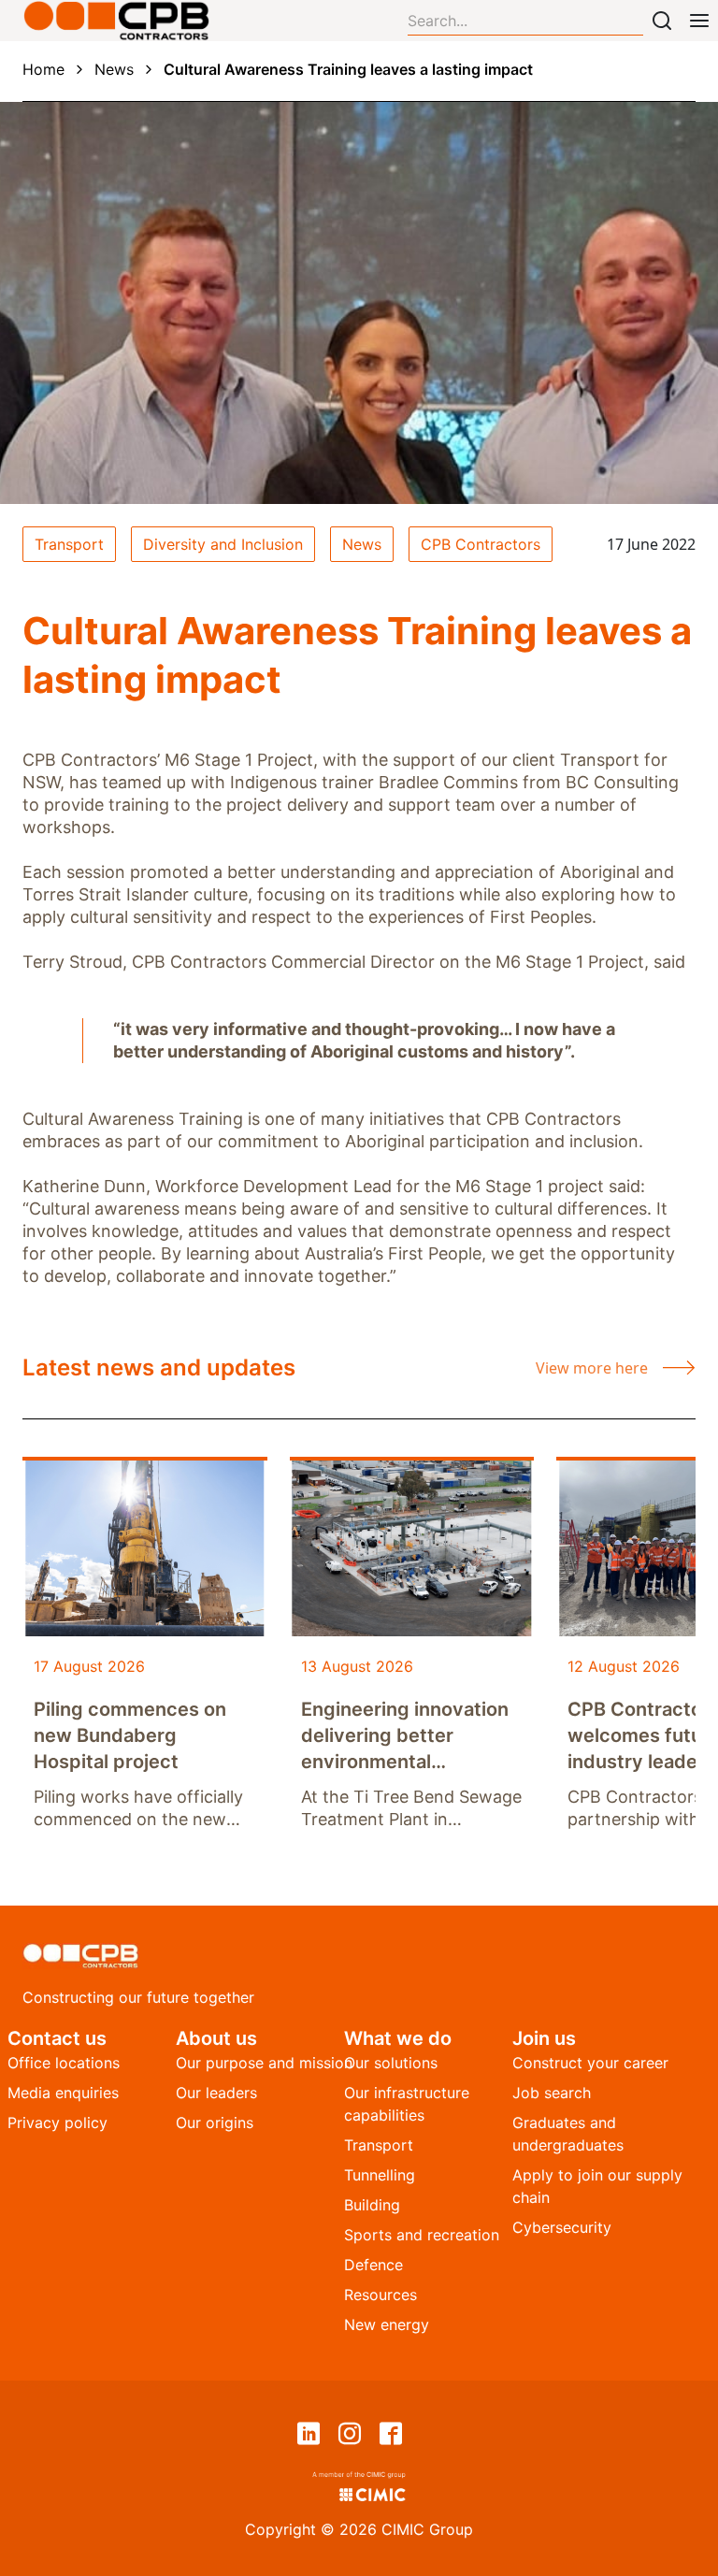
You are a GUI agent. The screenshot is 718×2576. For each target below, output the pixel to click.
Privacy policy (57, 2123)
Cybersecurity (562, 2227)
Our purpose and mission (264, 2063)
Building (372, 2205)
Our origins (215, 2123)
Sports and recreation (422, 2235)
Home (43, 69)
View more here (592, 1368)
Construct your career (590, 2063)
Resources (381, 2295)
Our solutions (391, 2063)
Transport (379, 2145)
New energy (387, 2324)
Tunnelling (380, 2175)
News (114, 69)
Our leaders (216, 2093)
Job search (552, 2093)
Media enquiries (63, 2093)
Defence (373, 2265)
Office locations (64, 2063)
